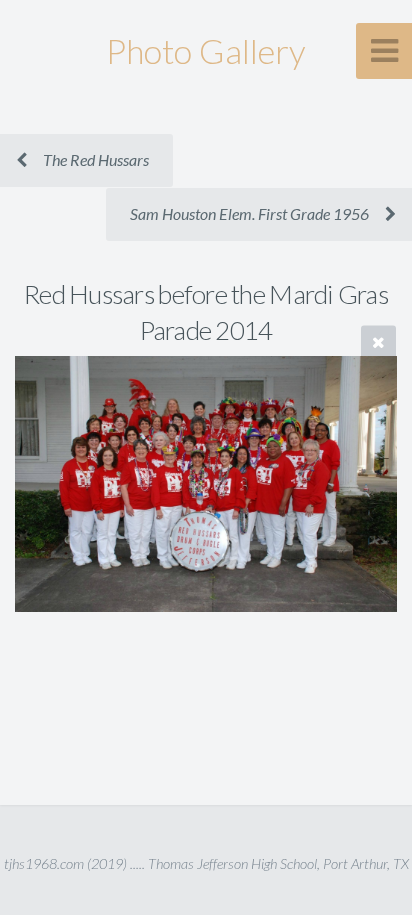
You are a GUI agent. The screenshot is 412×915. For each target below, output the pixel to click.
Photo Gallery (206, 50)
